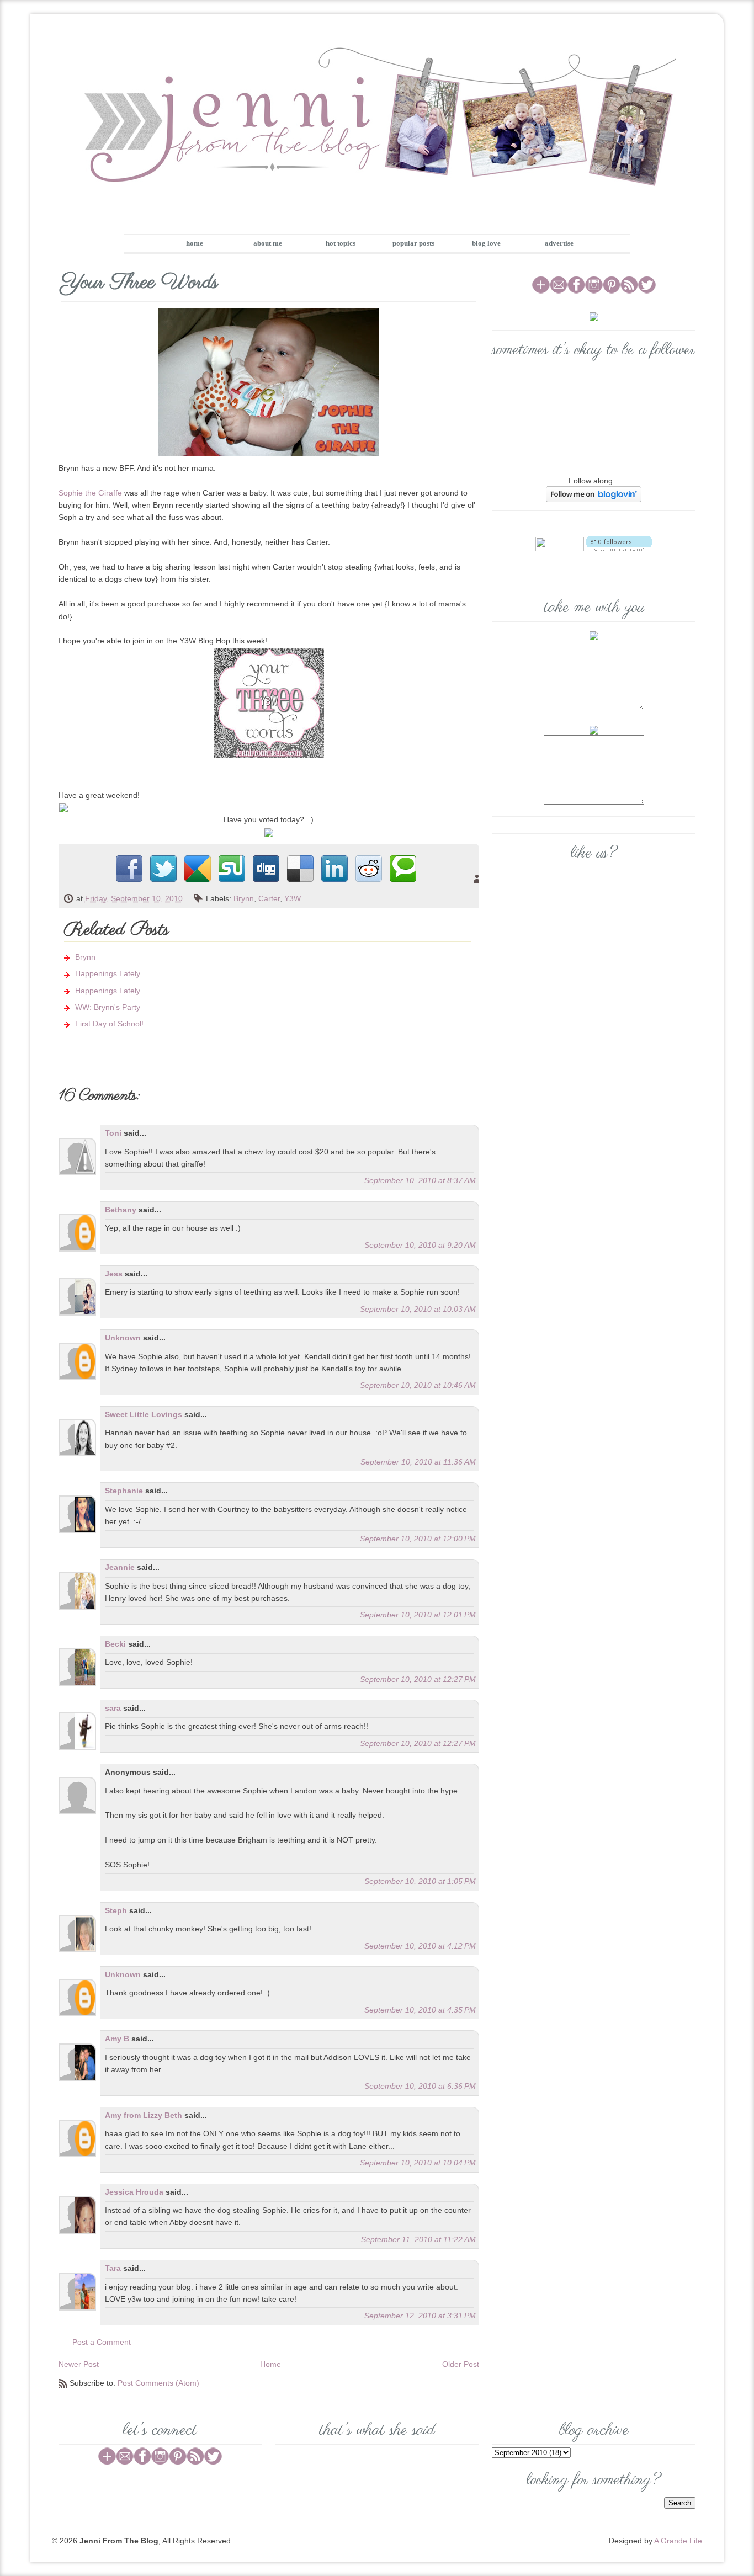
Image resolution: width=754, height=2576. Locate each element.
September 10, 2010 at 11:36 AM (418, 1462)
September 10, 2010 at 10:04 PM (418, 2163)
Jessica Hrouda (134, 2192)
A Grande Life (678, 2541)
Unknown (123, 1338)
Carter (269, 898)
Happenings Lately (108, 973)
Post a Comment (102, 2342)
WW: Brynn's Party (108, 1007)
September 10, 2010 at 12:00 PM (418, 1539)
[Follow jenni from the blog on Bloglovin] (594, 493)
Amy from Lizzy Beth (145, 2115)
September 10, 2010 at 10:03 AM (418, 1309)
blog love (486, 243)
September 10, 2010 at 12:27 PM (418, 1679)
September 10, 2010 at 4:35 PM (420, 2010)
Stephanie (124, 1491)
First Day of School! (109, 1024)
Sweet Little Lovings (144, 1414)
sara (113, 1708)
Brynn (244, 898)
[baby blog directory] (269, 832)
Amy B (117, 2039)
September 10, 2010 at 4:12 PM (420, 1946)
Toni (113, 1133)
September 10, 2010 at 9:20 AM (420, 1245)
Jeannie (120, 1567)
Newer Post (79, 2364)
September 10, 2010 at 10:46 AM (418, 1385)
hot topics (341, 243)
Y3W (293, 898)
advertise (559, 243)
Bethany (121, 1210)
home (195, 243)
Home (270, 2364)
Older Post (461, 2364)
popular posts (413, 243)
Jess (114, 1274)
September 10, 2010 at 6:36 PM (420, 2086)
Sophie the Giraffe (90, 493)
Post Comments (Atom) (158, 2383)
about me (268, 243)
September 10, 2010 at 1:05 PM (420, 1881)
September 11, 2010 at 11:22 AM (418, 2239)
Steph (116, 1910)
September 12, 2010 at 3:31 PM (420, 2316)
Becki (115, 1644)
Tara (113, 2268)
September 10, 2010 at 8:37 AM (420, 1180)
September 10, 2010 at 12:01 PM (418, 1615)
